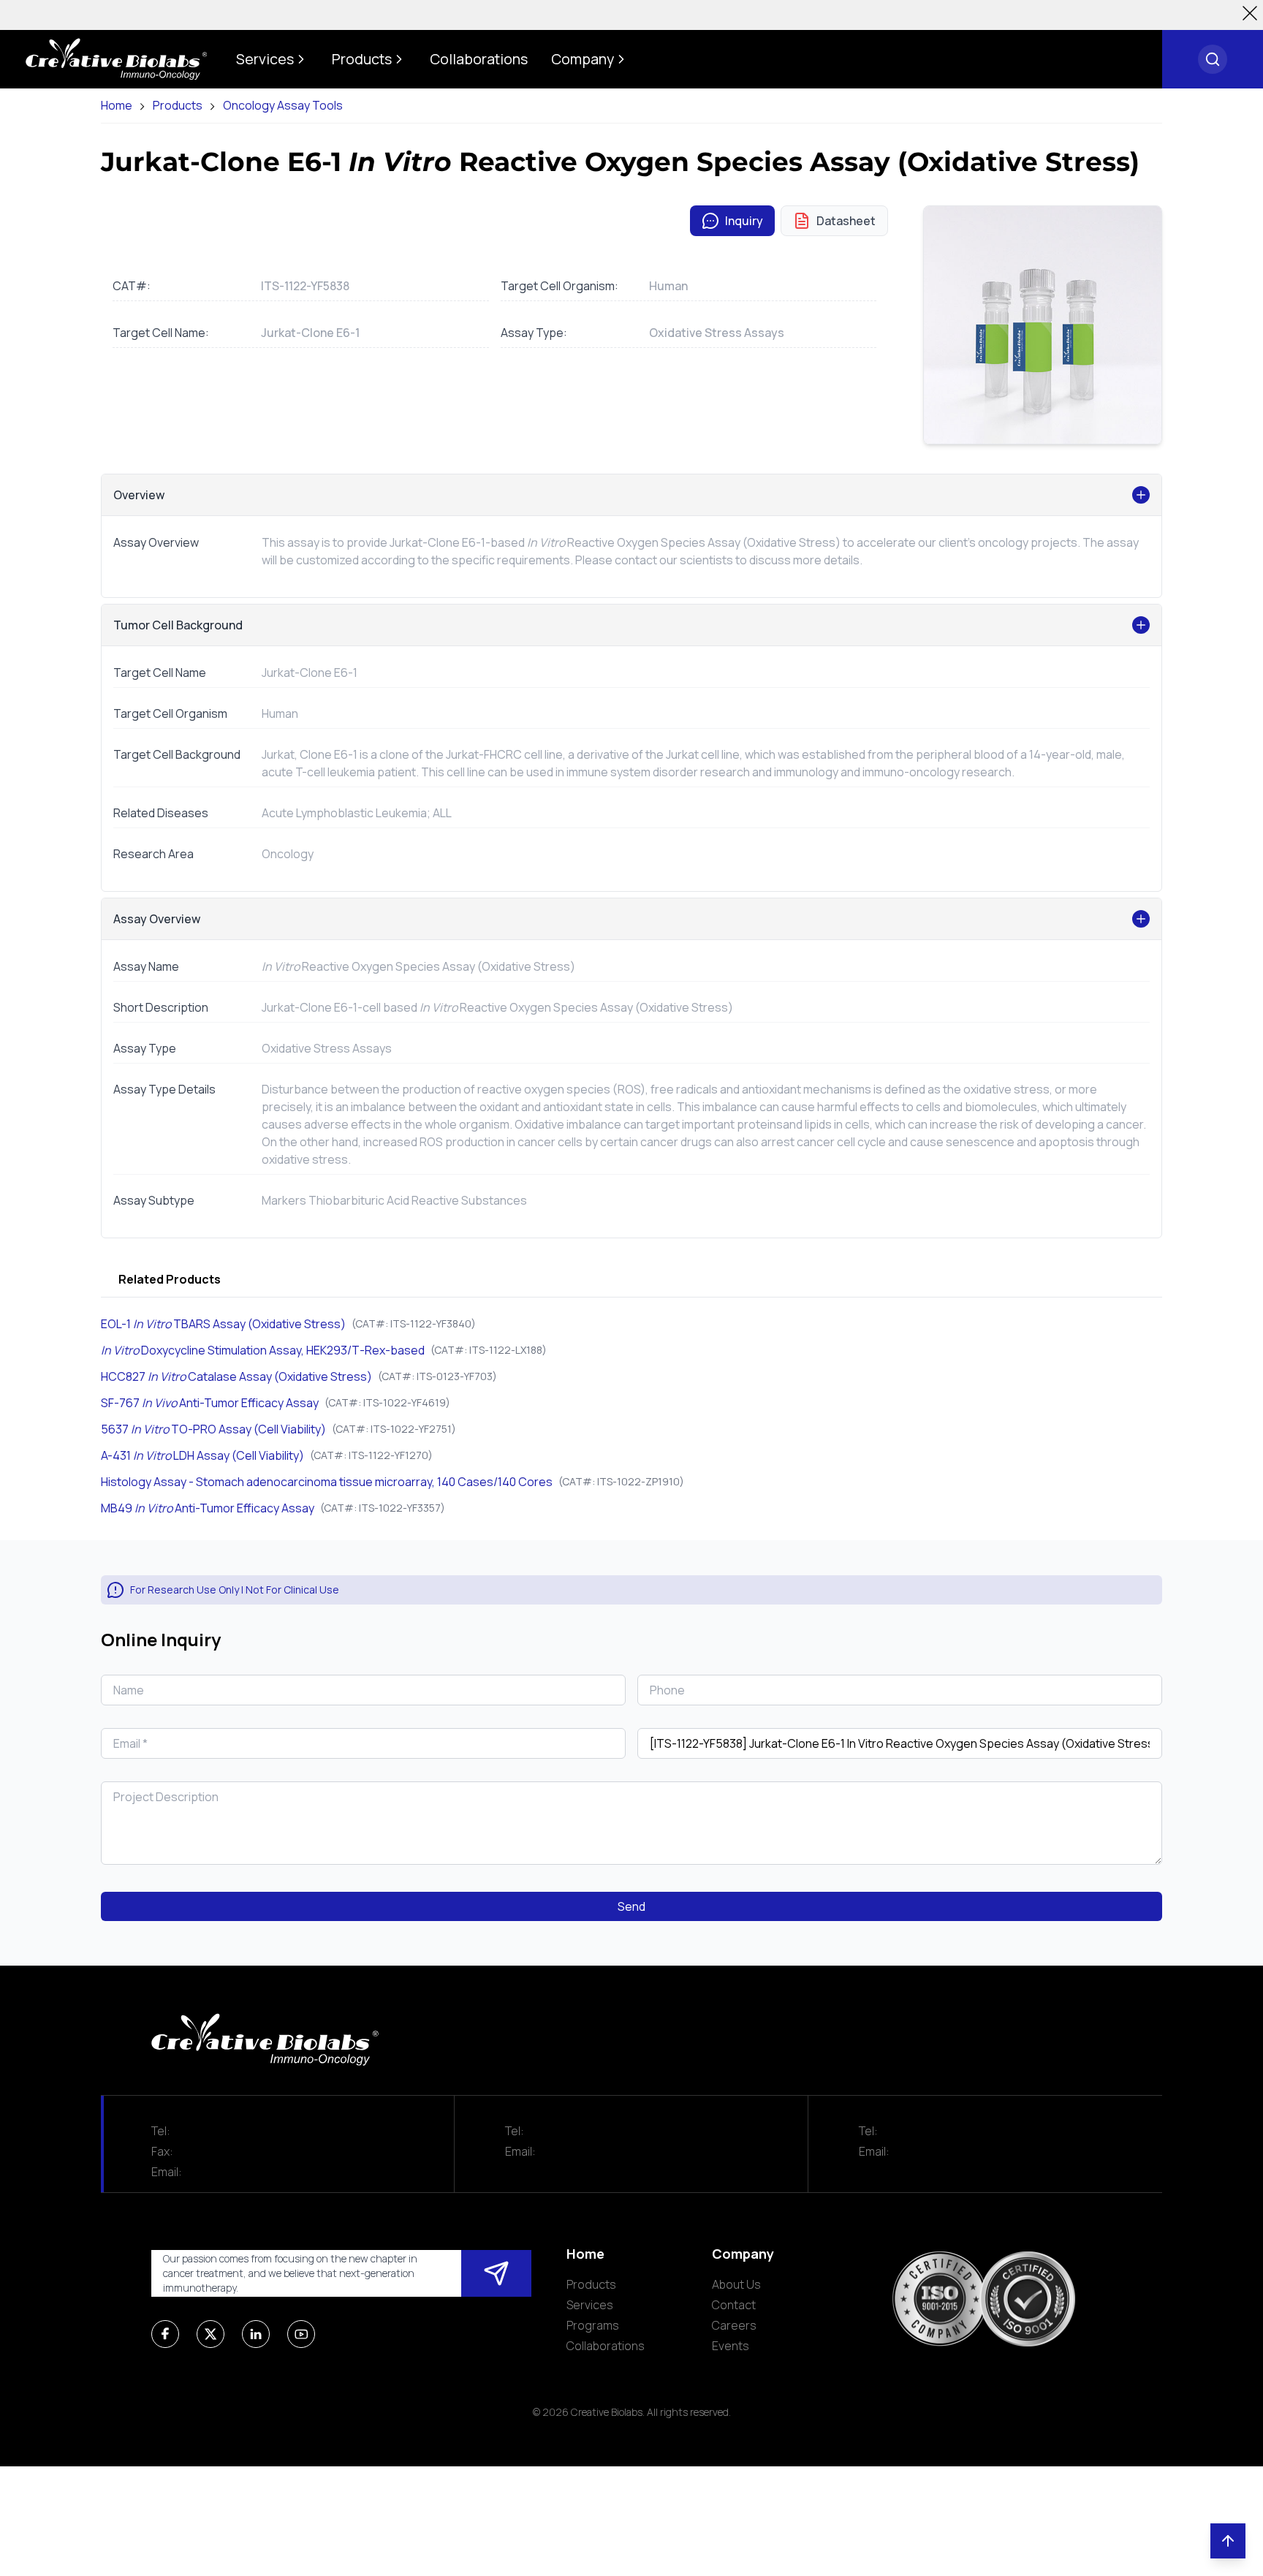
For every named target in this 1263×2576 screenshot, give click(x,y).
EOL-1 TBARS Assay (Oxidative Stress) (223, 1324)
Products (178, 106)
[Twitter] (210, 2334)
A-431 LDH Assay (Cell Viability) (202, 1455)
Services (590, 2305)
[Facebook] (165, 2334)
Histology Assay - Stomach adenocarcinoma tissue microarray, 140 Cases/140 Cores (327, 1482)
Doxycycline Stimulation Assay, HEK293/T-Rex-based (263, 1350)
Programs (593, 2325)
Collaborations (606, 2346)
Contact (734, 2305)
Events (731, 2346)
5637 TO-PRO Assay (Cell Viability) (213, 1429)
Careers (734, 2325)
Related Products (170, 1279)
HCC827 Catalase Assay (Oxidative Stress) (236, 1376)
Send (631, 1906)
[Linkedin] (256, 2334)
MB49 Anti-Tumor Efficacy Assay (208, 1508)
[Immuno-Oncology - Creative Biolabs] (116, 59)
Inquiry (744, 221)
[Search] (1213, 59)
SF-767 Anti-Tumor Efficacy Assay (210, 1403)
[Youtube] (301, 2334)
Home (117, 106)
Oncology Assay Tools (283, 106)
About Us (736, 2284)
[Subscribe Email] (496, 2273)
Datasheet (846, 221)
